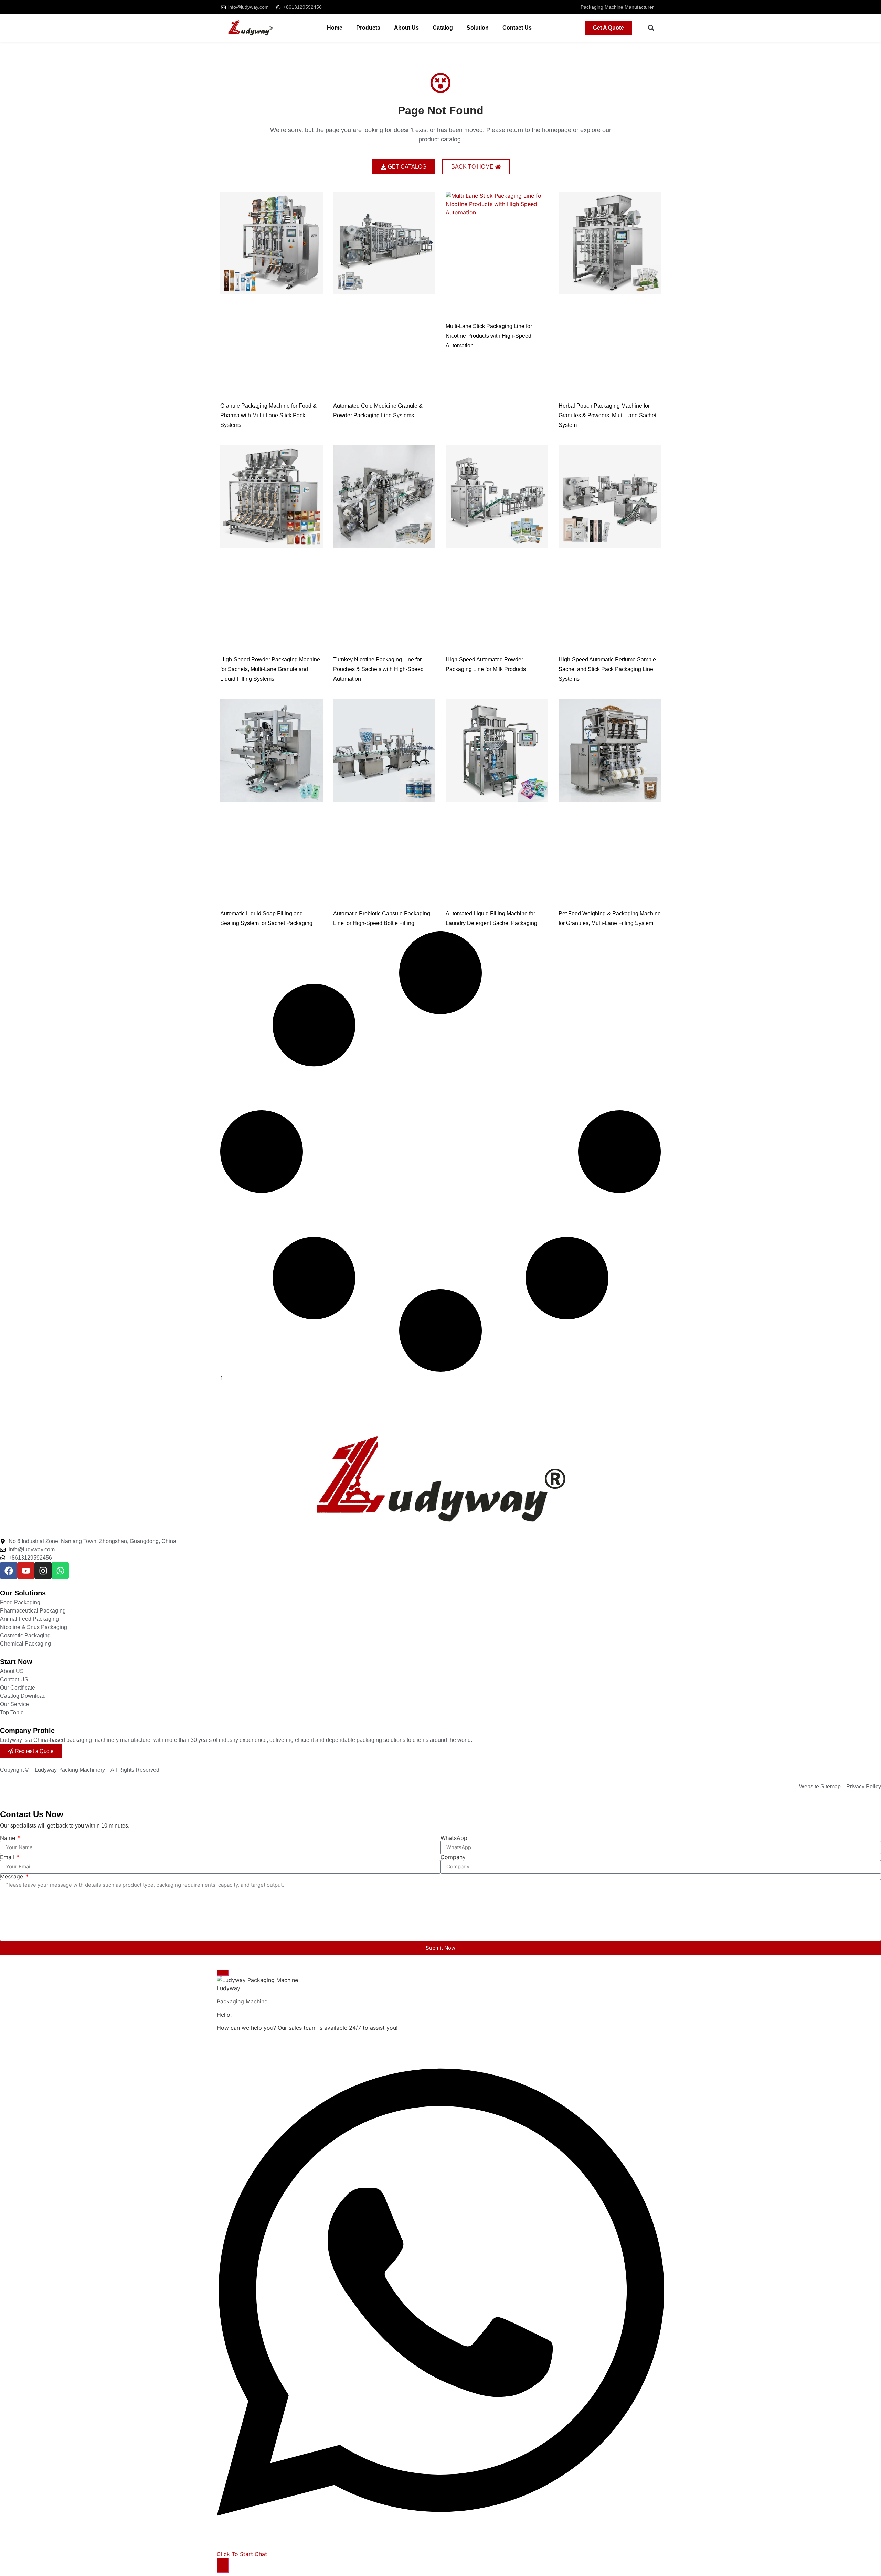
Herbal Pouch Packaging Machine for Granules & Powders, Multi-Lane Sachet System (607, 415)
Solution (478, 28)
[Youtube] (26, 1571)
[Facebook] (9, 1571)
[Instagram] (43, 1571)
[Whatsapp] (60, 1571)
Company (453, 1857)
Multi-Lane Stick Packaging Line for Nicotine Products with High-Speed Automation (489, 336)
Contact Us (517, 28)
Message (12, 1876)
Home (335, 28)
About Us (406, 28)
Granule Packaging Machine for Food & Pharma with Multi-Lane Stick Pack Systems (268, 415)
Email (8, 1857)
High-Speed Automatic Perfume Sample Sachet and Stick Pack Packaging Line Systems (607, 669)
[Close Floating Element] (223, 1973)
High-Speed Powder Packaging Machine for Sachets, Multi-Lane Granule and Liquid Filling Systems (270, 669)
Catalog (443, 28)
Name (8, 1838)
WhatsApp (454, 1838)
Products (368, 28)
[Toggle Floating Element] (223, 2565)
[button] (651, 28)
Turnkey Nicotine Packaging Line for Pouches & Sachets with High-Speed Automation (378, 669)
